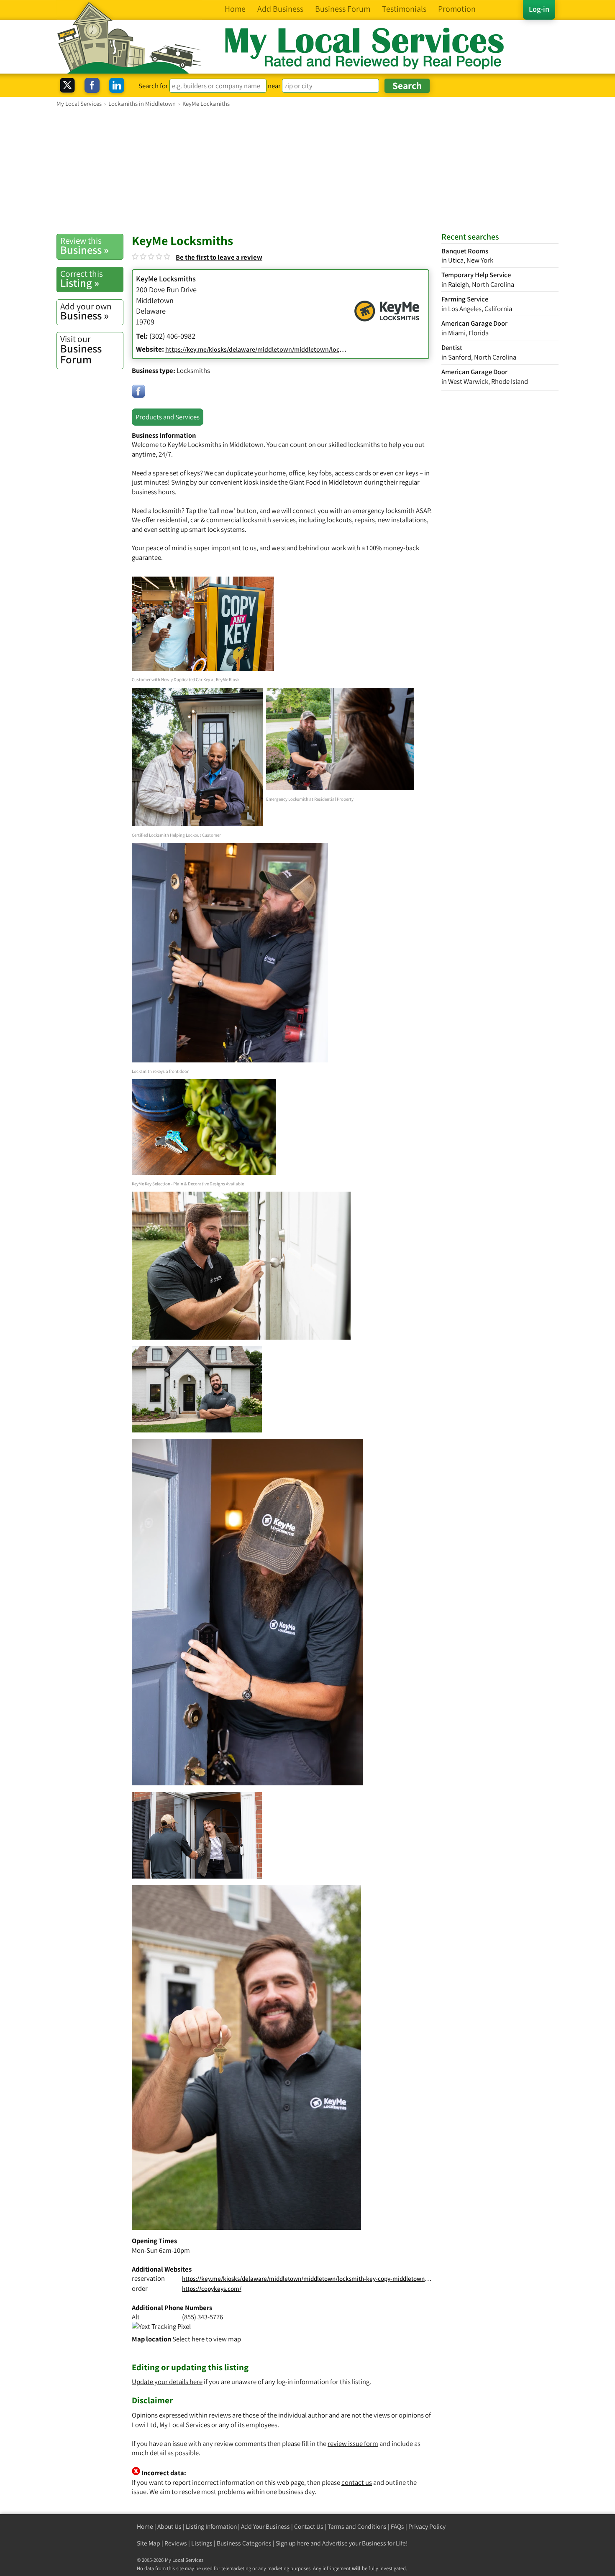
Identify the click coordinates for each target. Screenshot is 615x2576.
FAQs (397, 2526)
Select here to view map (207, 2339)
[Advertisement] (307, 170)
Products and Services (168, 417)
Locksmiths (193, 370)
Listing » (82, 279)
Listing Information (211, 2526)
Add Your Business (265, 2526)
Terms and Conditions (357, 2526)
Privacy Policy (427, 2526)
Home (145, 2526)
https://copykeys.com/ (212, 2289)
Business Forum (81, 350)
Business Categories (244, 2543)
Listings (202, 2543)
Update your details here (167, 2382)
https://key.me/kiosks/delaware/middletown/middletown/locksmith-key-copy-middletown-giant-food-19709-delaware (341, 2279)
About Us (169, 2526)
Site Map (149, 2543)
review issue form (353, 2443)
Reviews (176, 2543)
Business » (85, 246)
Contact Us (309, 2526)
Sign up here (292, 2543)
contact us (357, 2482)
